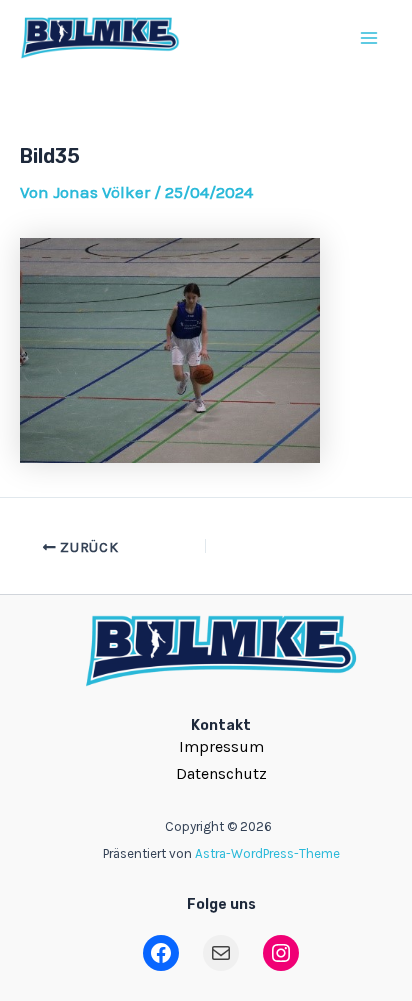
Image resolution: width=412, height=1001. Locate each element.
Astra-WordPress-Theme (267, 853)
